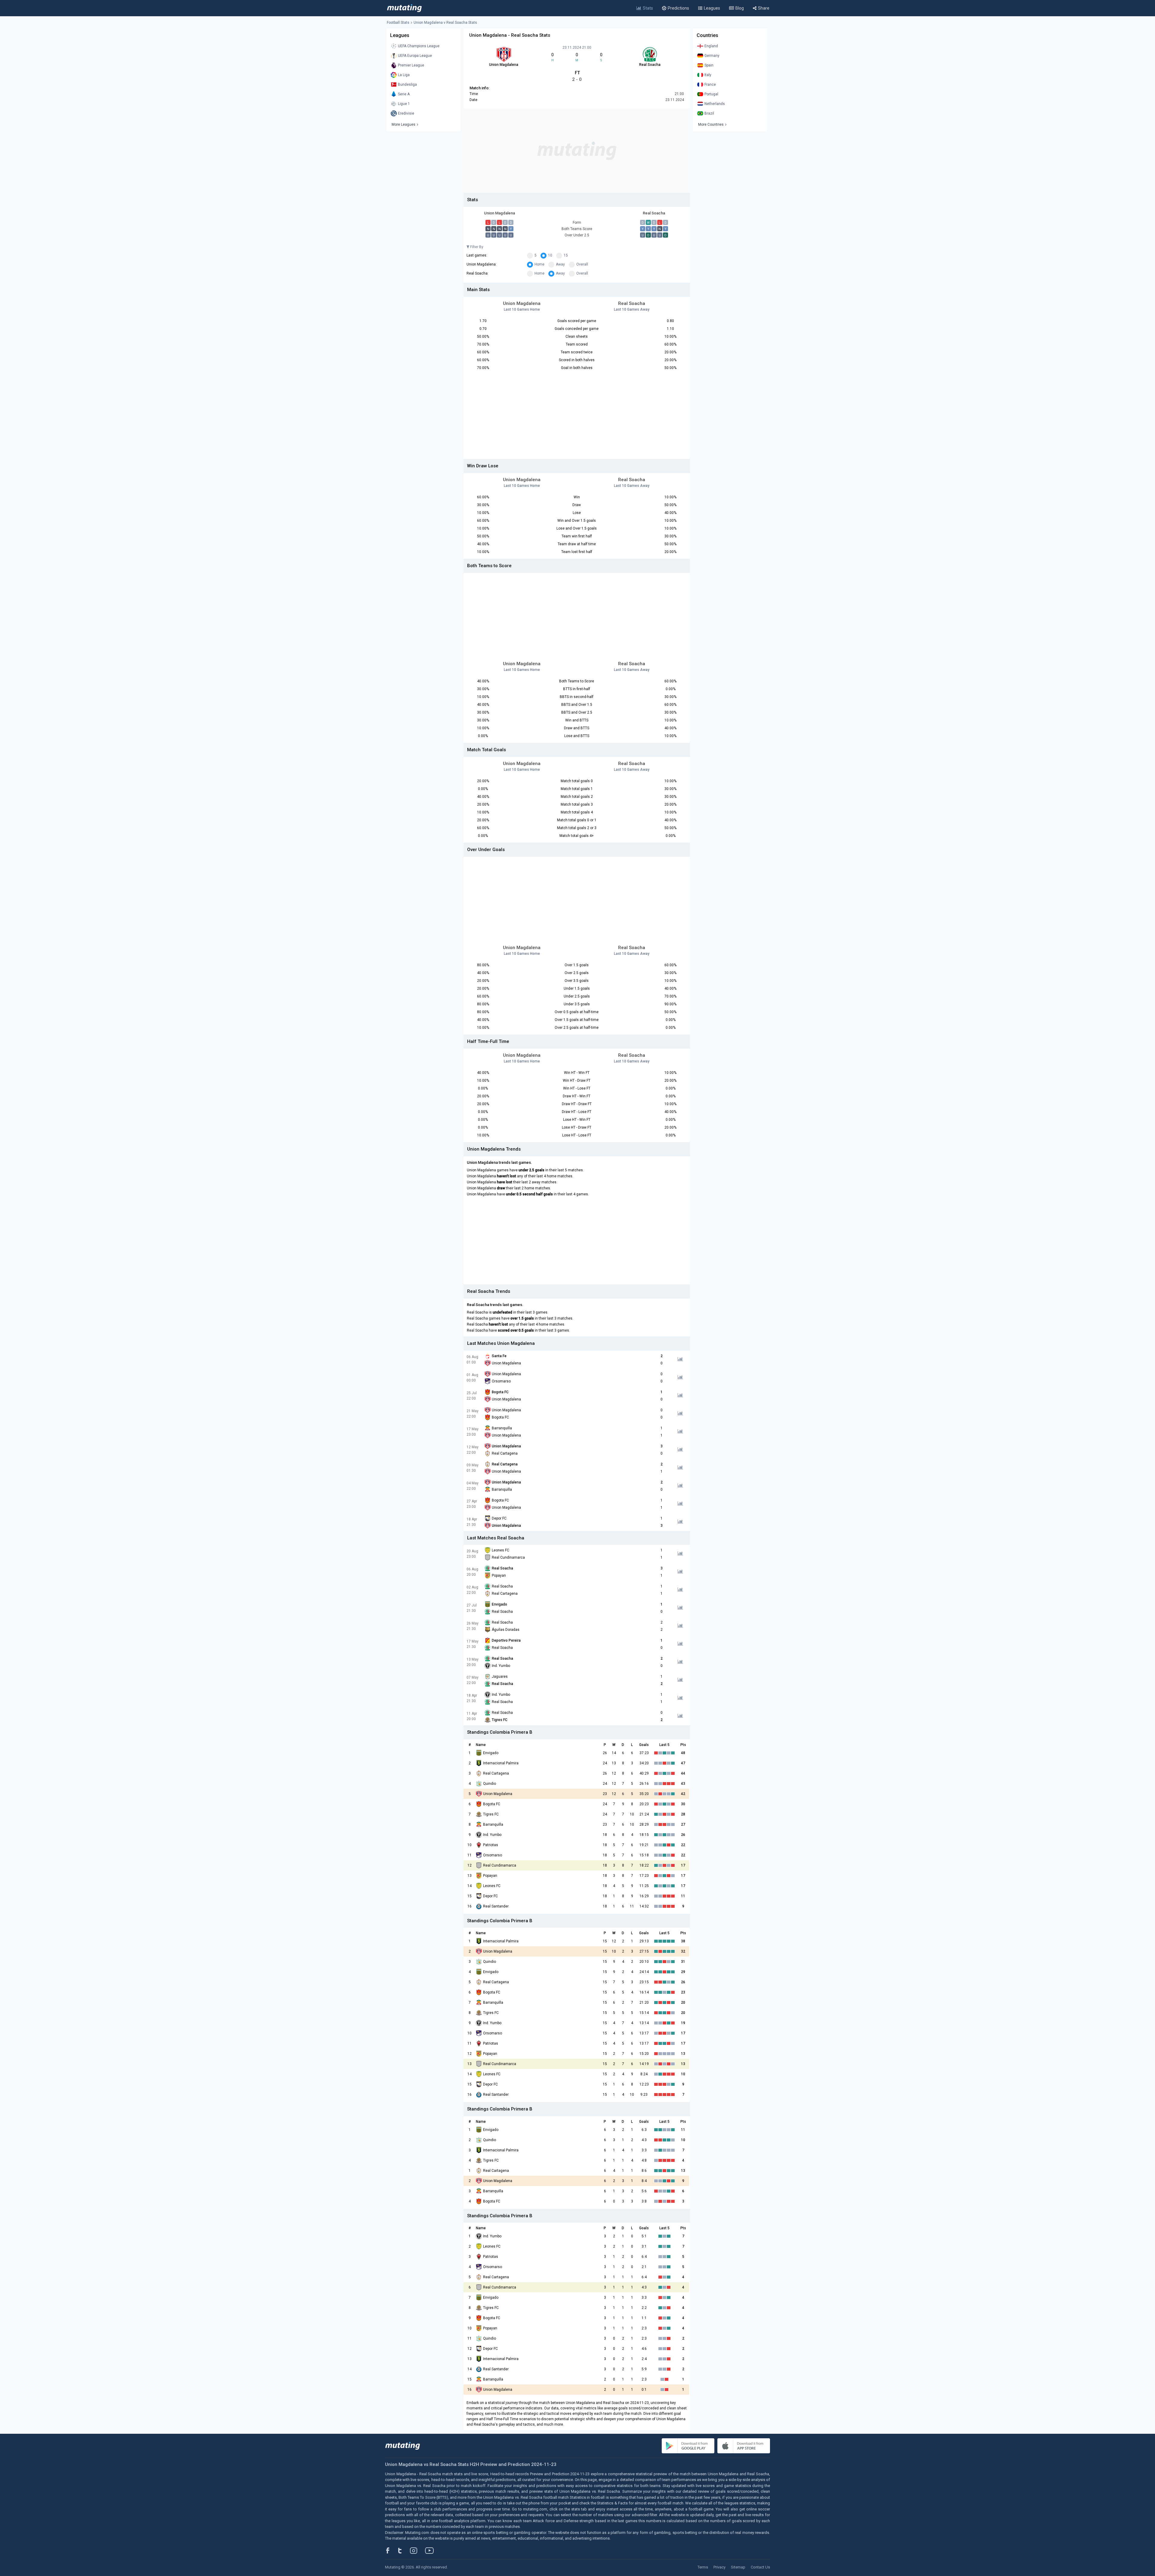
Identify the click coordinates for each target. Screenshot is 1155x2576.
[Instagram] (418, 2550)
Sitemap (738, 2567)
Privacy (719, 2567)
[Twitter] (404, 2550)
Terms (703, 2567)
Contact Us (760, 2567)
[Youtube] (432, 2550)
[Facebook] (391, 2550)
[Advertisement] (577, 151)
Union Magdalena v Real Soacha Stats (445, 23)
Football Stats (398, 23)
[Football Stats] (404, 8)
